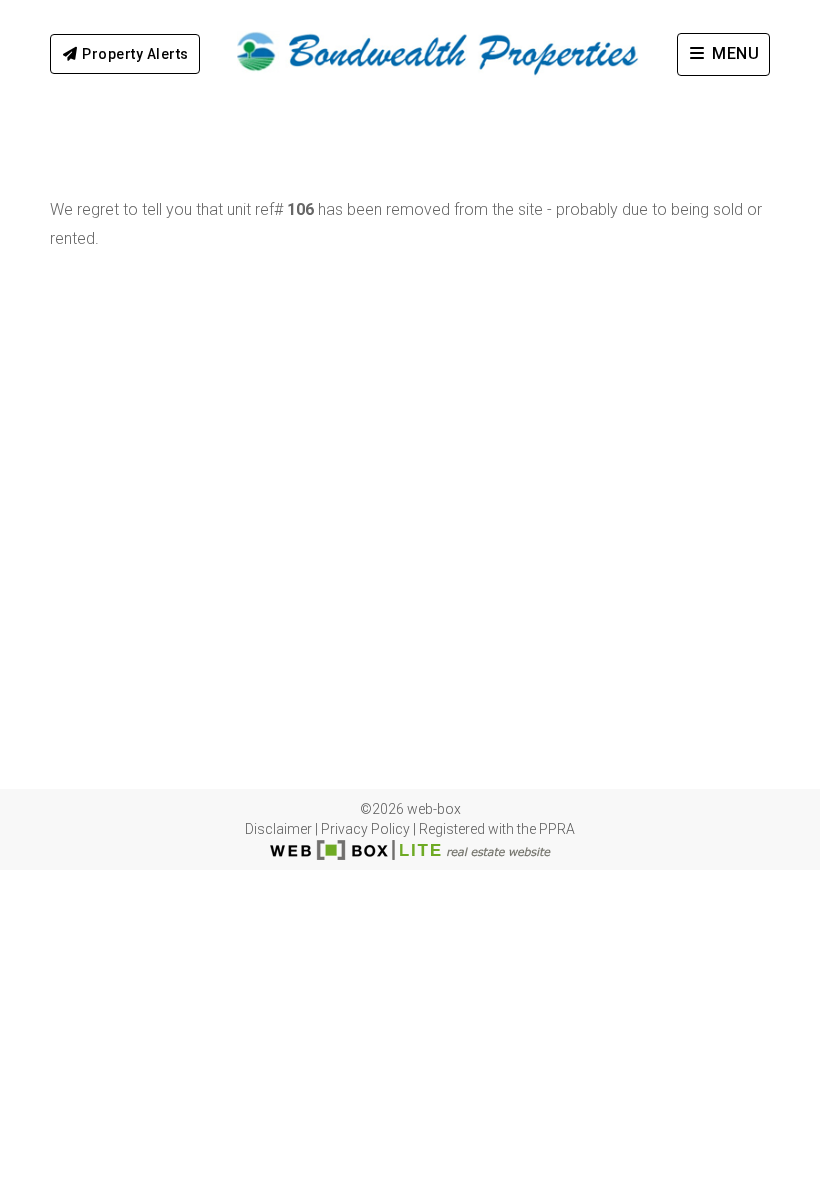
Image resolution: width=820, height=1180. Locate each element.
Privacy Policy (365, 829)
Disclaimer (278, 829)
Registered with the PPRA (497, 829)
